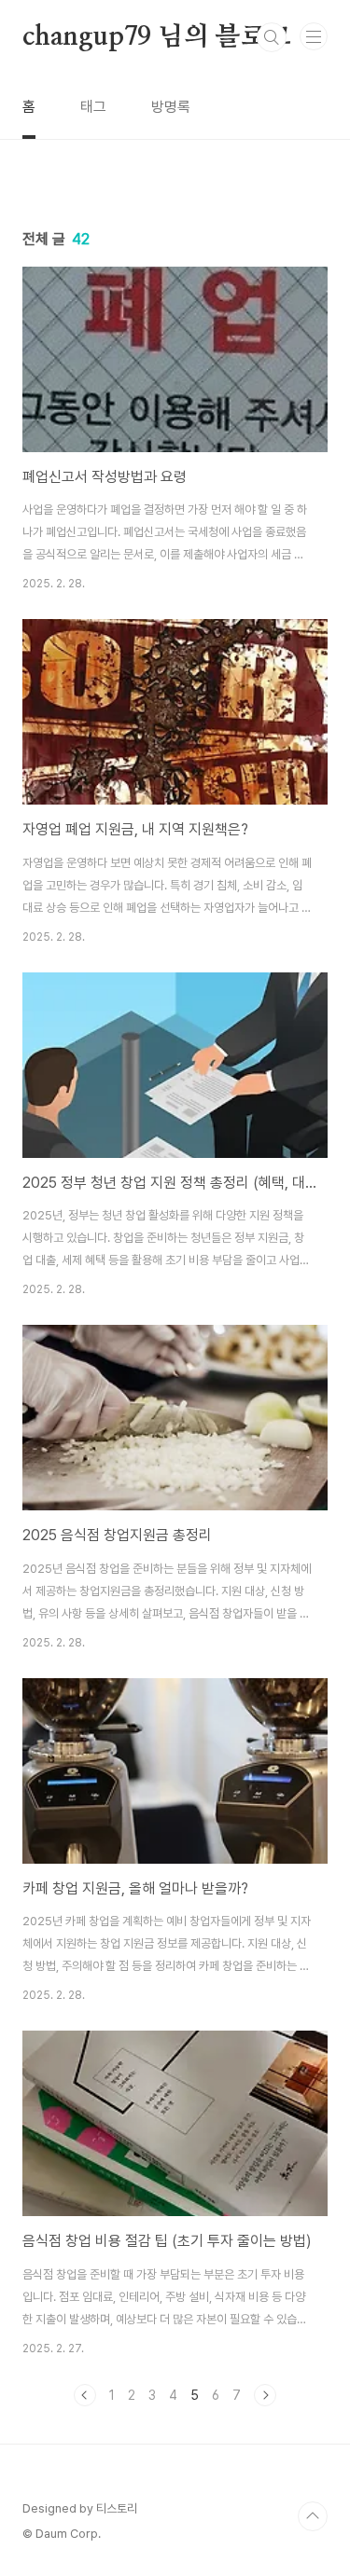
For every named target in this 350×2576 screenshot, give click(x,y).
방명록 (171, 107)
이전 (85, 2395)
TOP (313, 2516)
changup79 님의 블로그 (157, 37)
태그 (93, 107)
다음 (265, 2395)
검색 (272, 37)
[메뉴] (314, 36)
